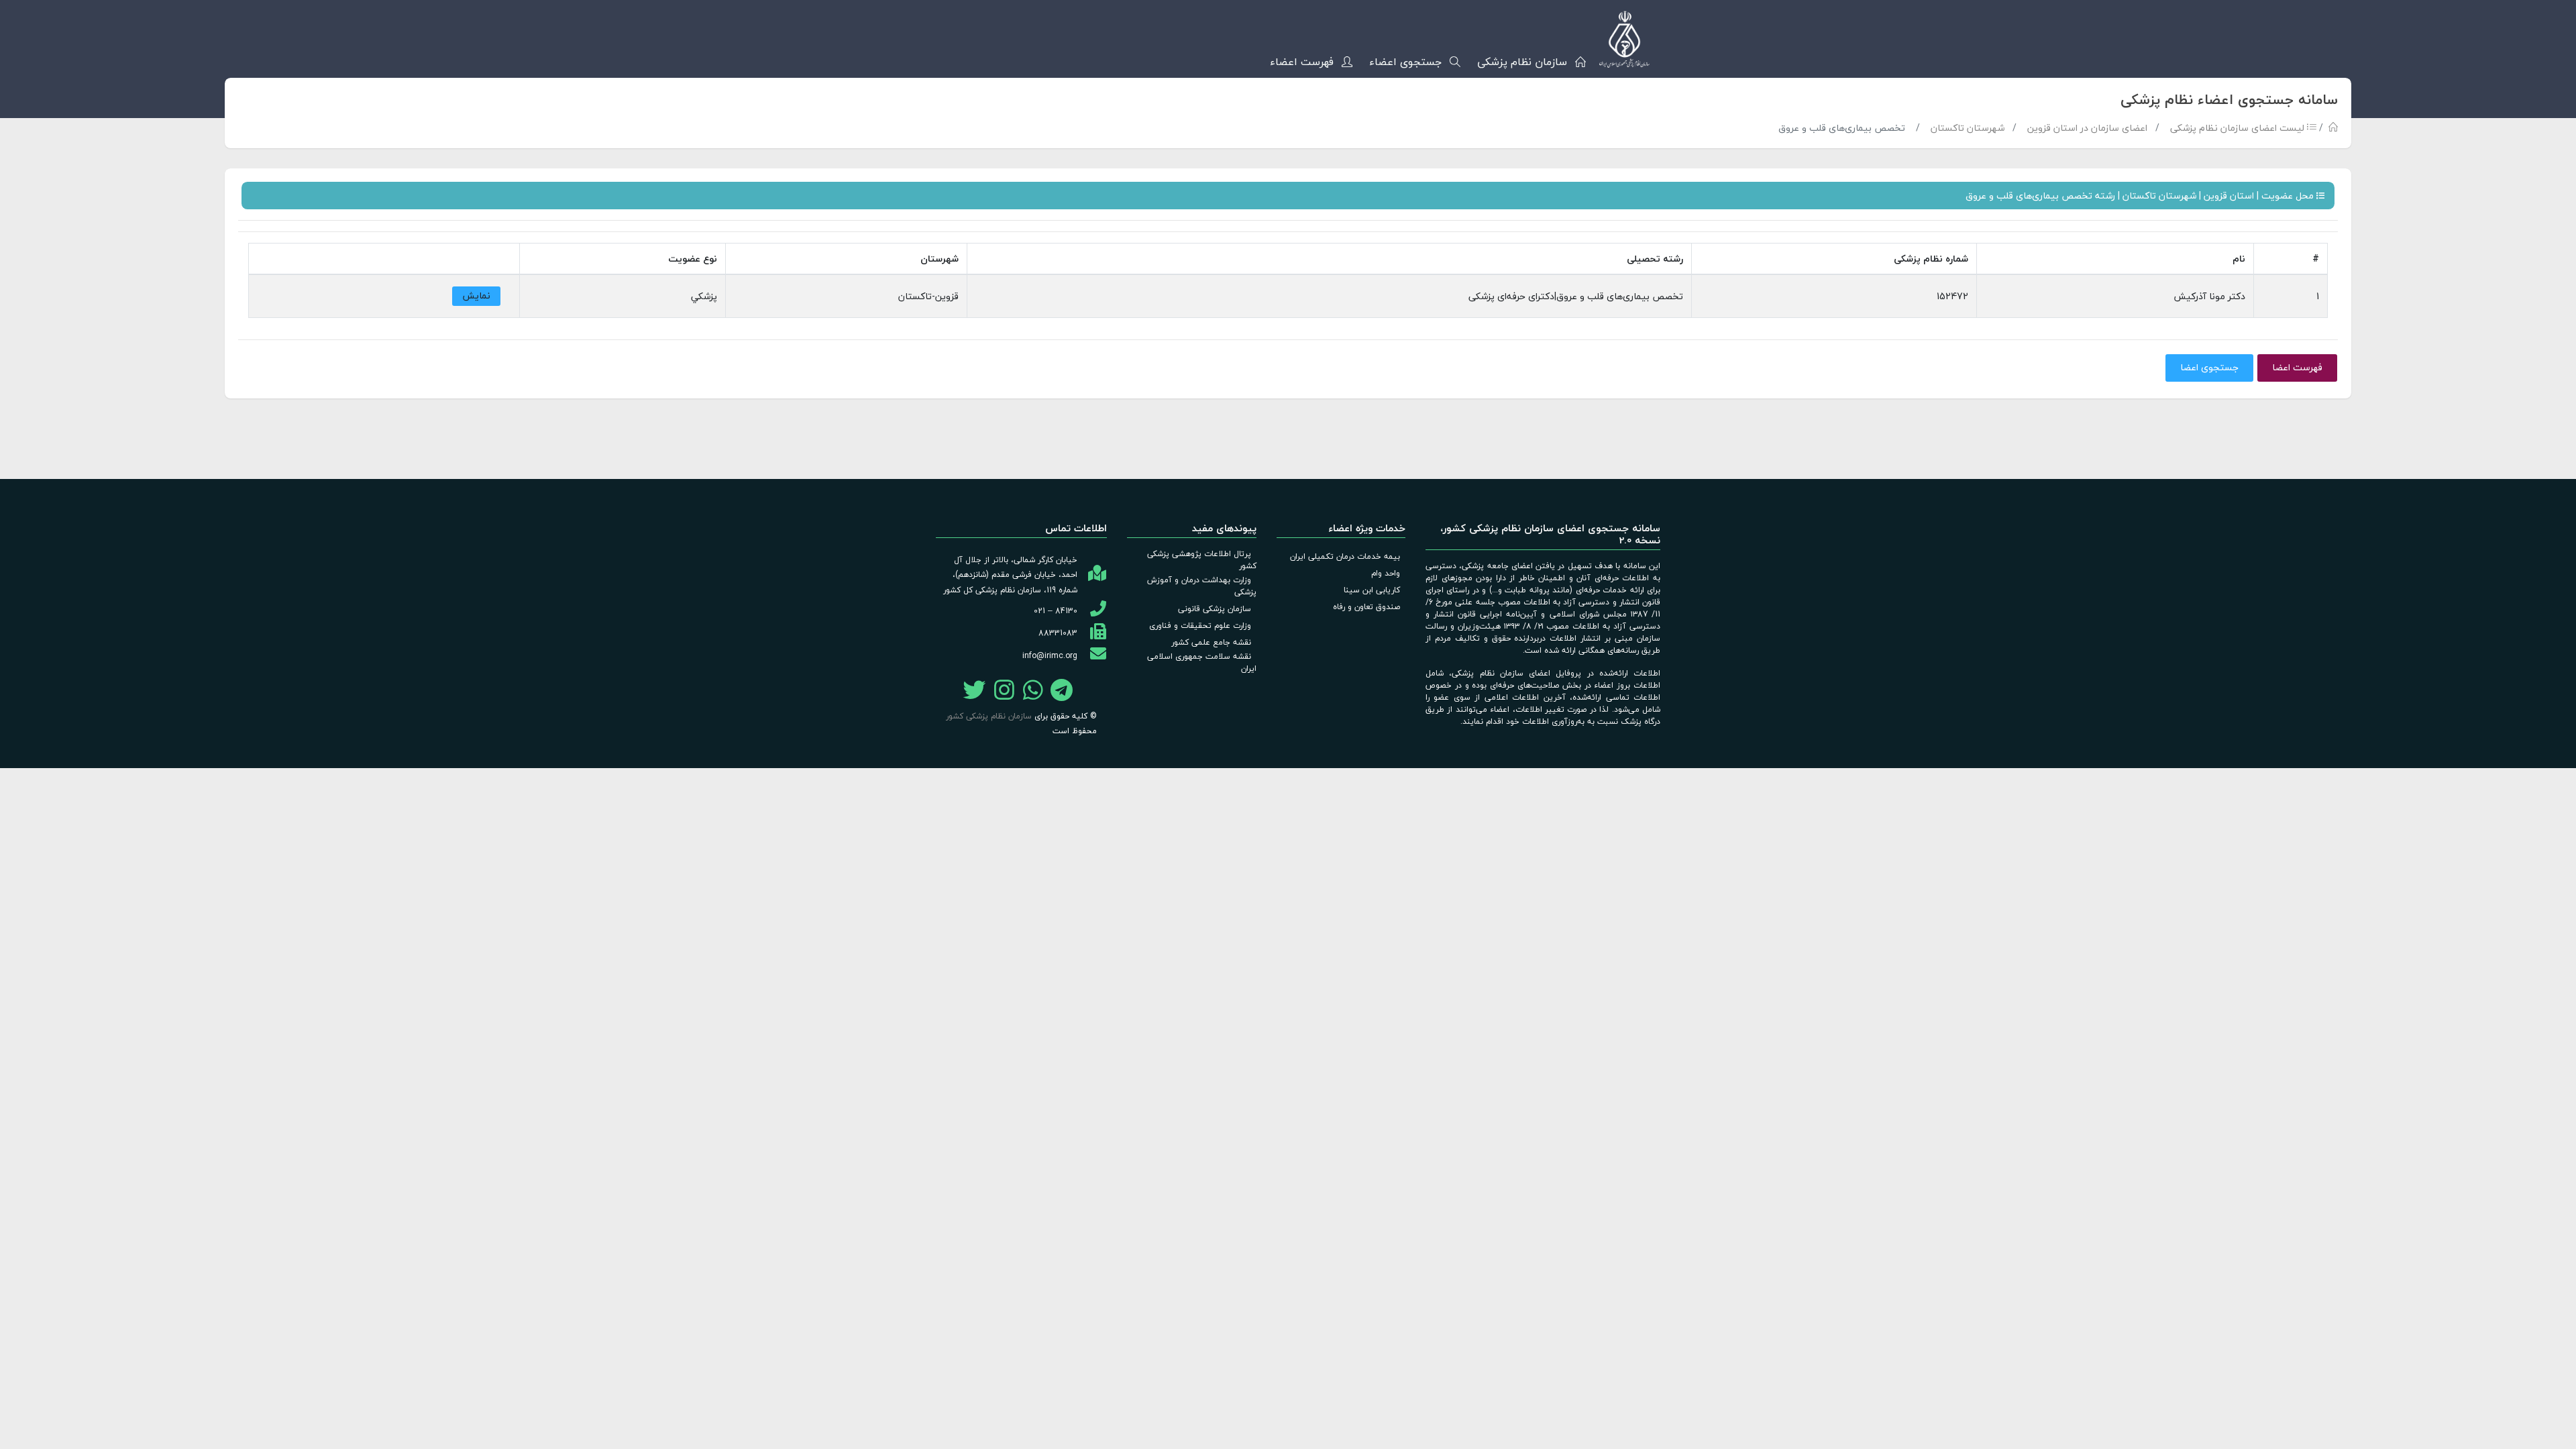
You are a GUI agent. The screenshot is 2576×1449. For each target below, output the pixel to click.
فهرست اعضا (2297, 367)
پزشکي (704, 296)
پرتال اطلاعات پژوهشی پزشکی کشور (1202, 560)
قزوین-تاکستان (928, 296)
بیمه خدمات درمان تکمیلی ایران (1345, 556)
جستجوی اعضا (2209, 367)
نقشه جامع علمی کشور (1211, 642)
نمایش (476, 296)
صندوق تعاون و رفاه (1366, 607)
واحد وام (1386, 573)
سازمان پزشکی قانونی (1215, 609)
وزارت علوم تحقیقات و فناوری (1200, 626)
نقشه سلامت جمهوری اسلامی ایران (1202, 662)
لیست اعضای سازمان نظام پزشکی (2239, 128)
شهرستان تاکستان (1968, 128)
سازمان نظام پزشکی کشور (989, 716)
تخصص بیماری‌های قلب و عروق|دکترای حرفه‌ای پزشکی (1576, 296)
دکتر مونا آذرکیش (2209, 296)
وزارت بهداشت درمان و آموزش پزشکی (1202, 586)
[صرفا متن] (1033, 693)
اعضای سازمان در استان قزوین (2087, 128)
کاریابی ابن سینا (1372, 590)
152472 (1952, 296)
